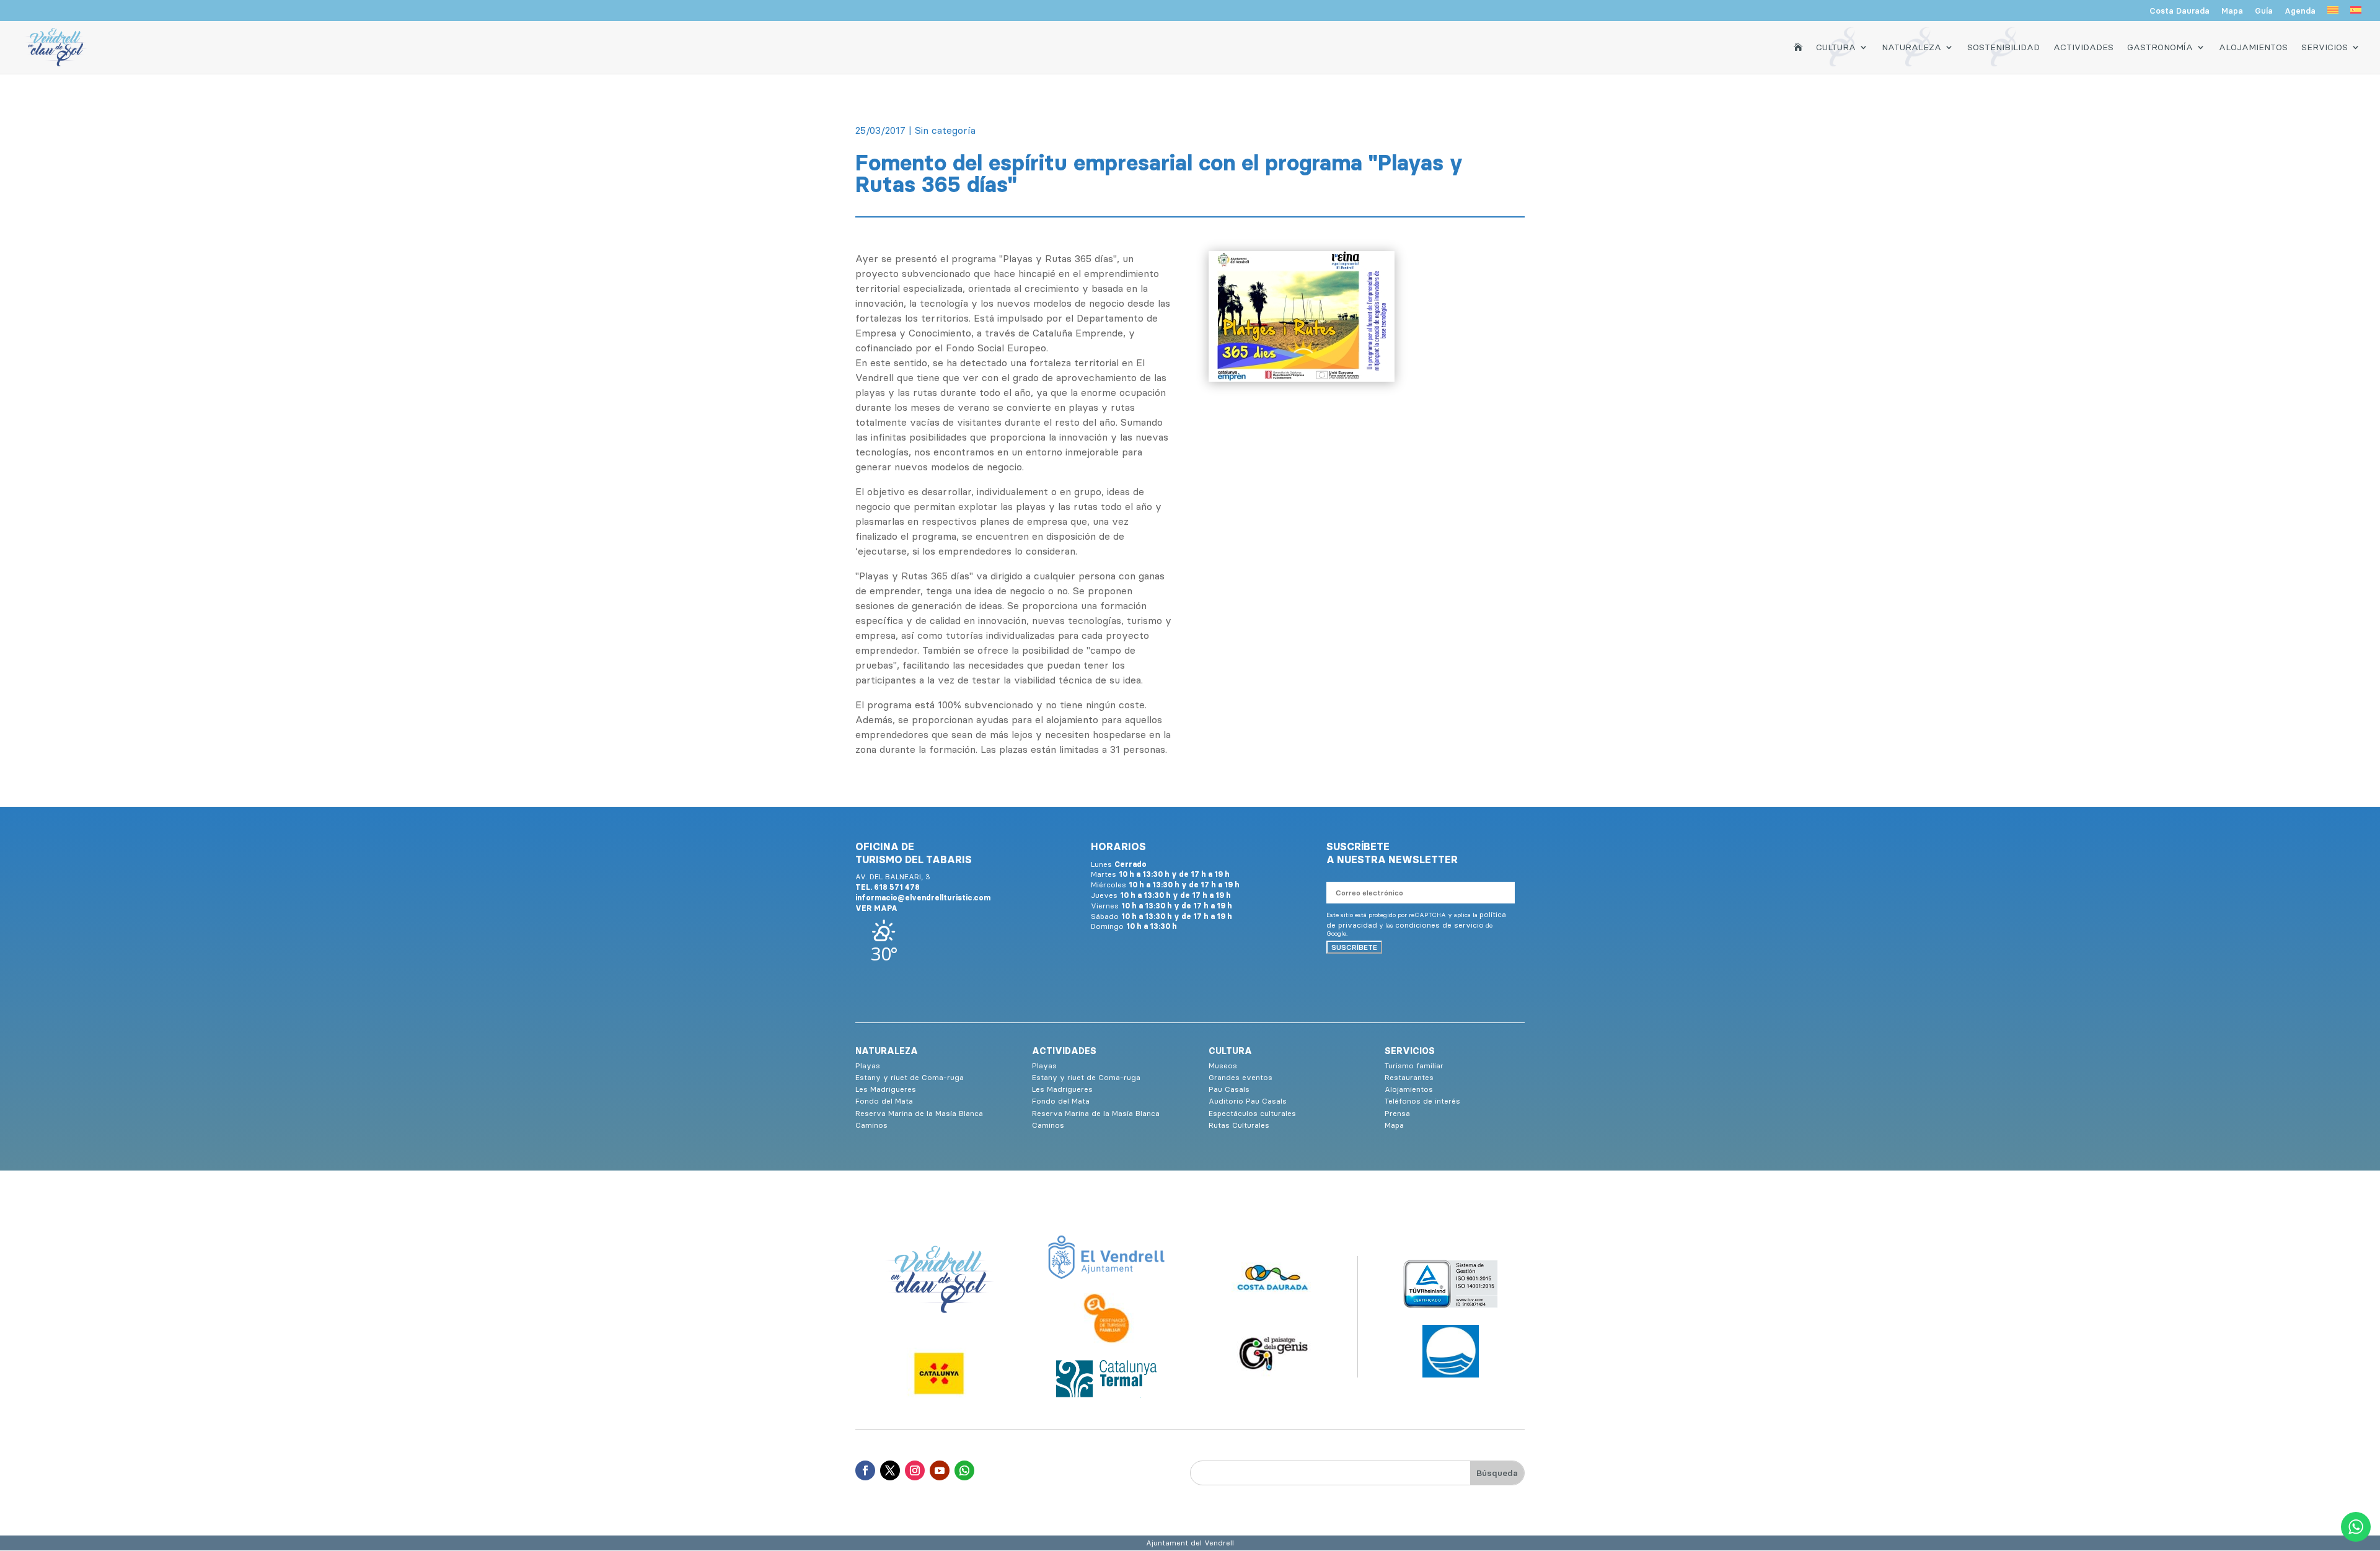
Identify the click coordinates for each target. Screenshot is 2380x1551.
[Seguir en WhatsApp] (964, 1470)
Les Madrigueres (886, 1089)
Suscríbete (1354, 947)
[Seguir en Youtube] (940, 1470)
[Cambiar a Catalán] (2333, 14)
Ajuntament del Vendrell (1190, 1543)
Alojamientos (2253, 47)
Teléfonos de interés (1422, 1101)
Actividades (2083, 47)
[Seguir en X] (890, 1470)
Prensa (1397, 1113)
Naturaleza (1911, 47)
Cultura (1836, 47)
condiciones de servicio (1439, 925)
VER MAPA (876, 908)
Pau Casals (1229, 1089)
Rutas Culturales (1239, 1125)
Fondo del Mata (884, 1101)
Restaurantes (1409, 1077)
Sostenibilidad (2003, 47)
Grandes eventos (1241, 1077)
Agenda (2300, 11)
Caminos (871, 1125)
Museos (1223, 1065)
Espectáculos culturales (1252, 1113)
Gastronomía (2160, 47)
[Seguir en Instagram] (915, 1470)
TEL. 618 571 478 (888, 887)
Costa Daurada (2179, 11)
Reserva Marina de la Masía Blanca (919, 1113)
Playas (868, 1065)
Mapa (2232, 11)
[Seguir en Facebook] (865, 1470)
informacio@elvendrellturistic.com (923, 898)
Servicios (2325, 47)
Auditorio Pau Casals (1248, 1101)
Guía (2264, 11)
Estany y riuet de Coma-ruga (910, 1077)
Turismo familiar (1414, 1065)
